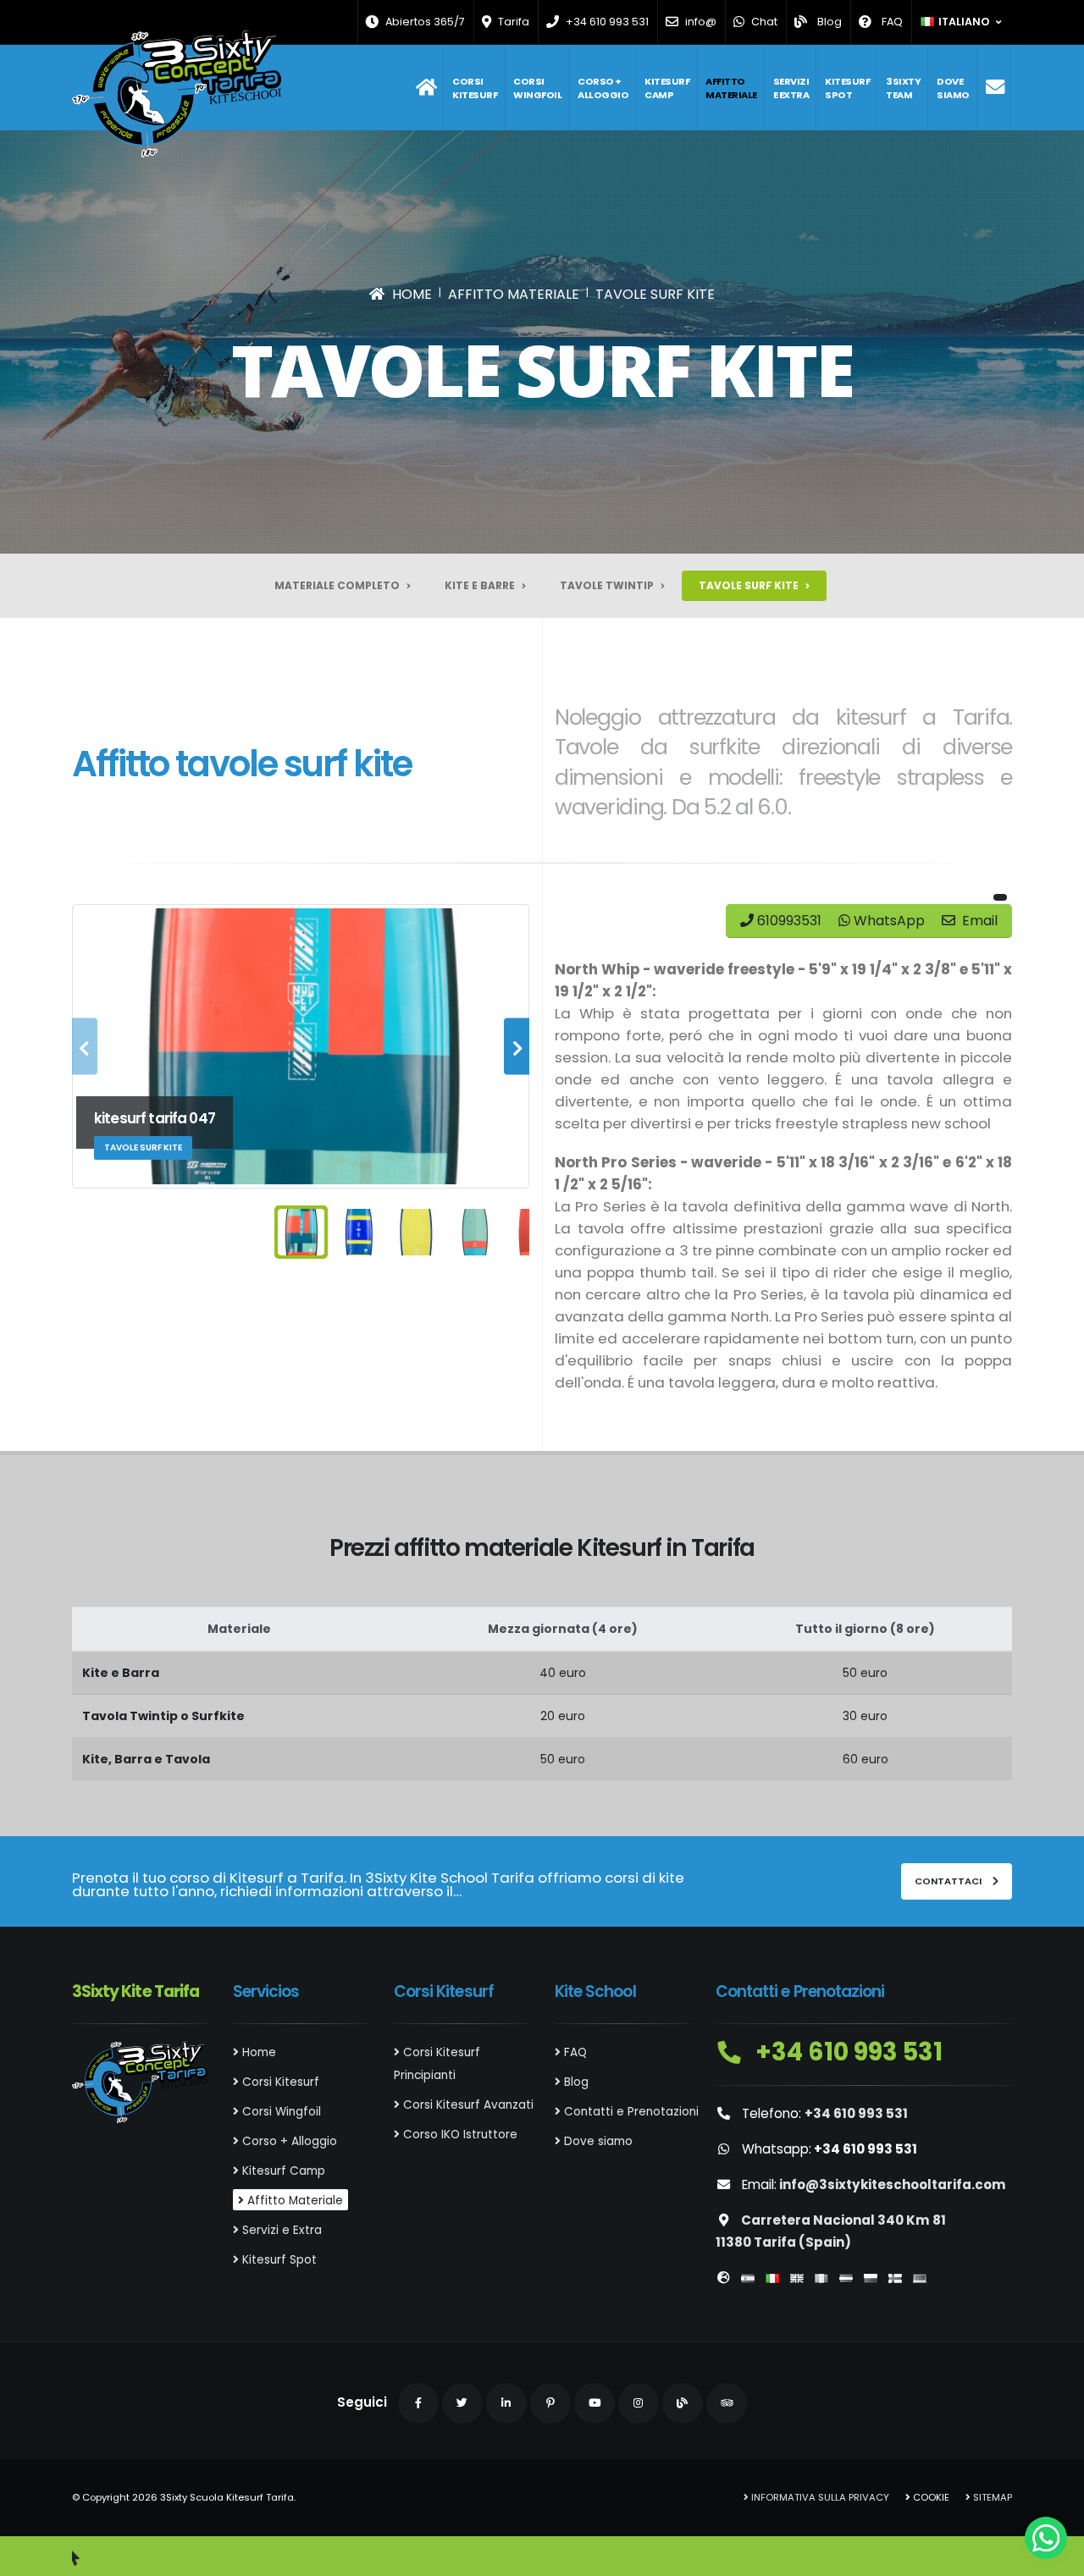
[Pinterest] (550, 2403)
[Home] (427, 88)
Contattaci (949, 1881)
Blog (575, 2082)
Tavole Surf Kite (750, 585)
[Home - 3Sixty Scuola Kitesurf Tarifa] (177, 94)
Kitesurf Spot (847, 88)
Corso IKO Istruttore (459, 2135)
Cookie (930, 2497)
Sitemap (991, 2497)
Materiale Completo (338, 585)
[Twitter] (462, 2403)
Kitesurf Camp (667, 88)
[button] (962, 22)
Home (257, 2052)
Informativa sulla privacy (819, 2497)
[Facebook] (418, 2403)
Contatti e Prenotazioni (630, 2112)
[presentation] (85, 1047)
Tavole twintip (608, 585)
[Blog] (683, 2403)
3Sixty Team (903, 88)
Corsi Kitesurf (475, 88)
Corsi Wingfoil (537, 88)
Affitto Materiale (731, 88)
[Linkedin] (506, 2403)
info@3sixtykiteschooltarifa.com (893, 2184)
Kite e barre (481, 585)
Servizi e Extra (791, 88)
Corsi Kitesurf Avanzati (467, 2105)
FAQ (574, 2052)
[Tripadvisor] (727, 2403)
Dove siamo (953, 88)
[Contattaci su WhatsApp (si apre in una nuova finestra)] (1046, 2538)
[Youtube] (595, 2403)
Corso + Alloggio (603, 88)
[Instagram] (639, 2403)
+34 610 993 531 (846, 2052)
